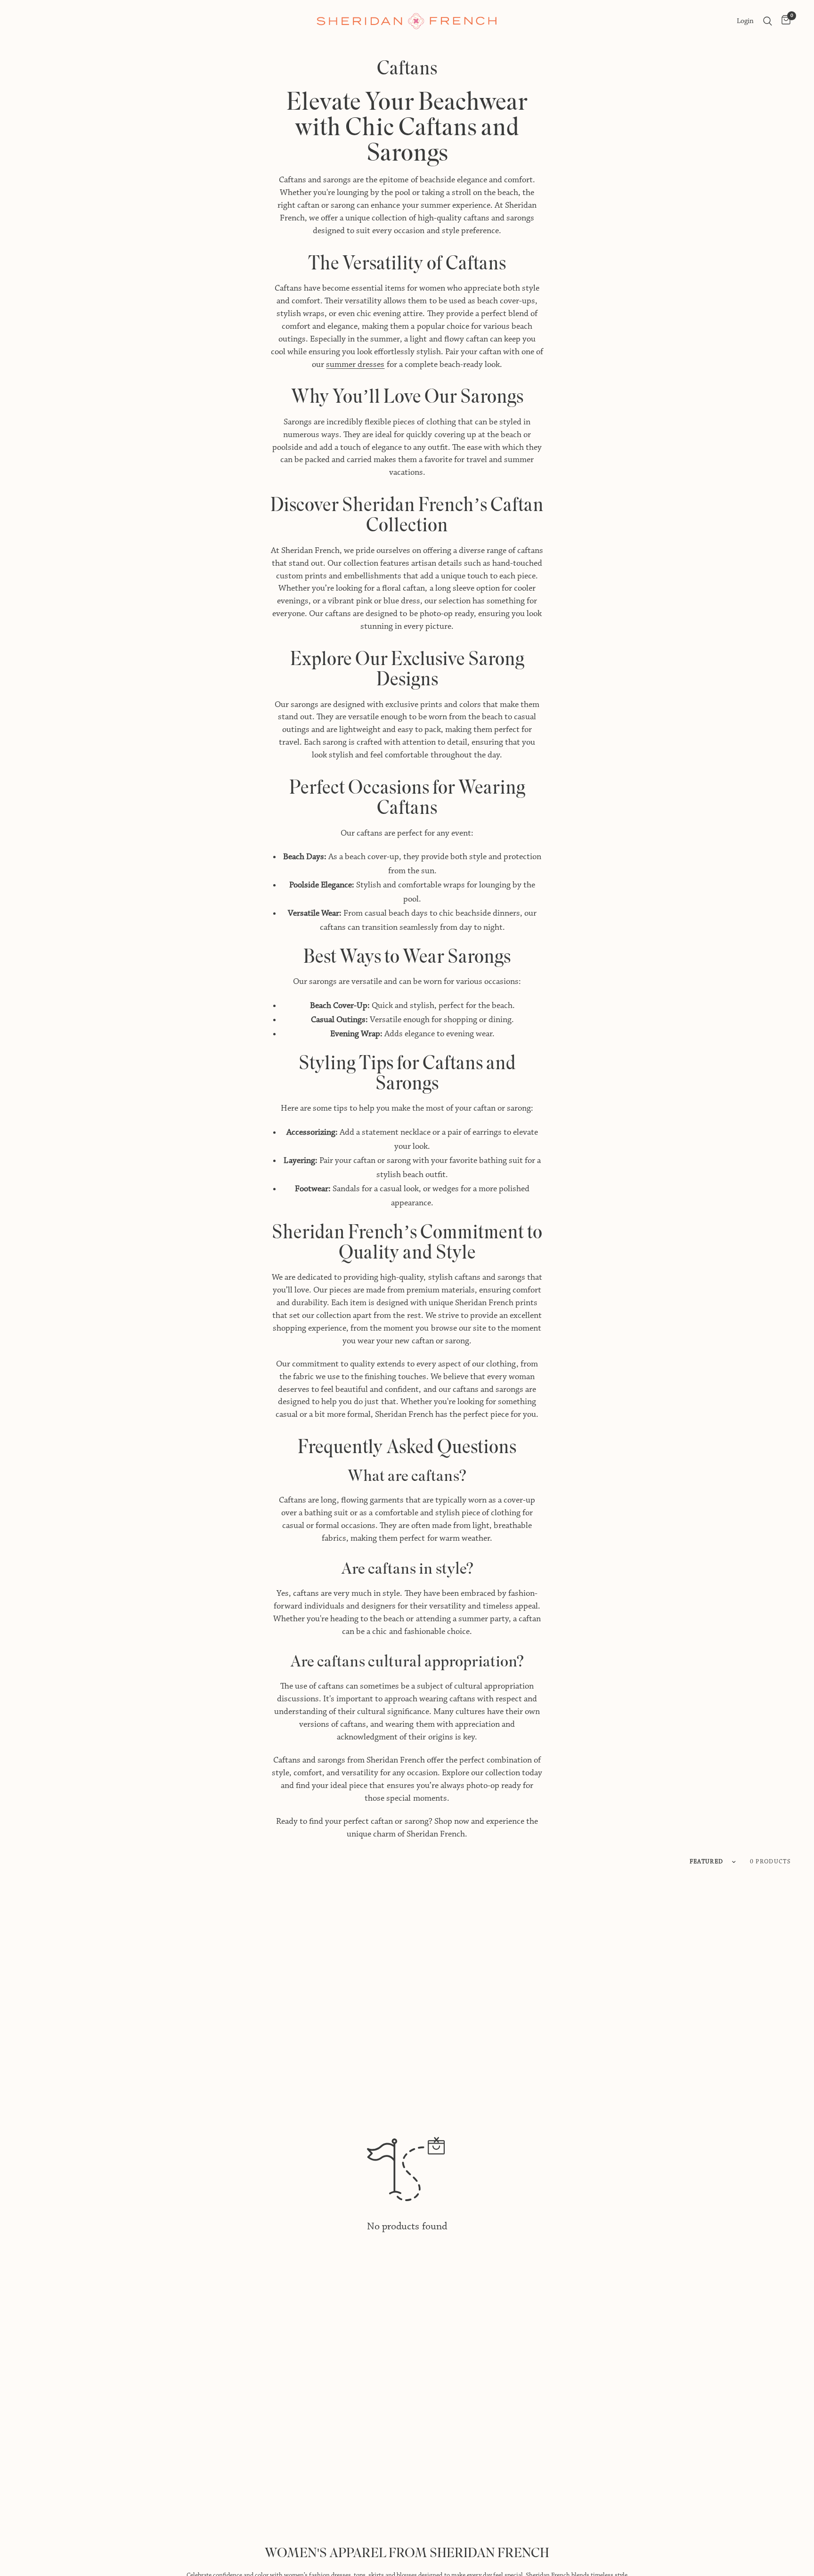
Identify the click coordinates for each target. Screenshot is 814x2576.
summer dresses (355, 365)
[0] (784, 21)
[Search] (768, 21)
